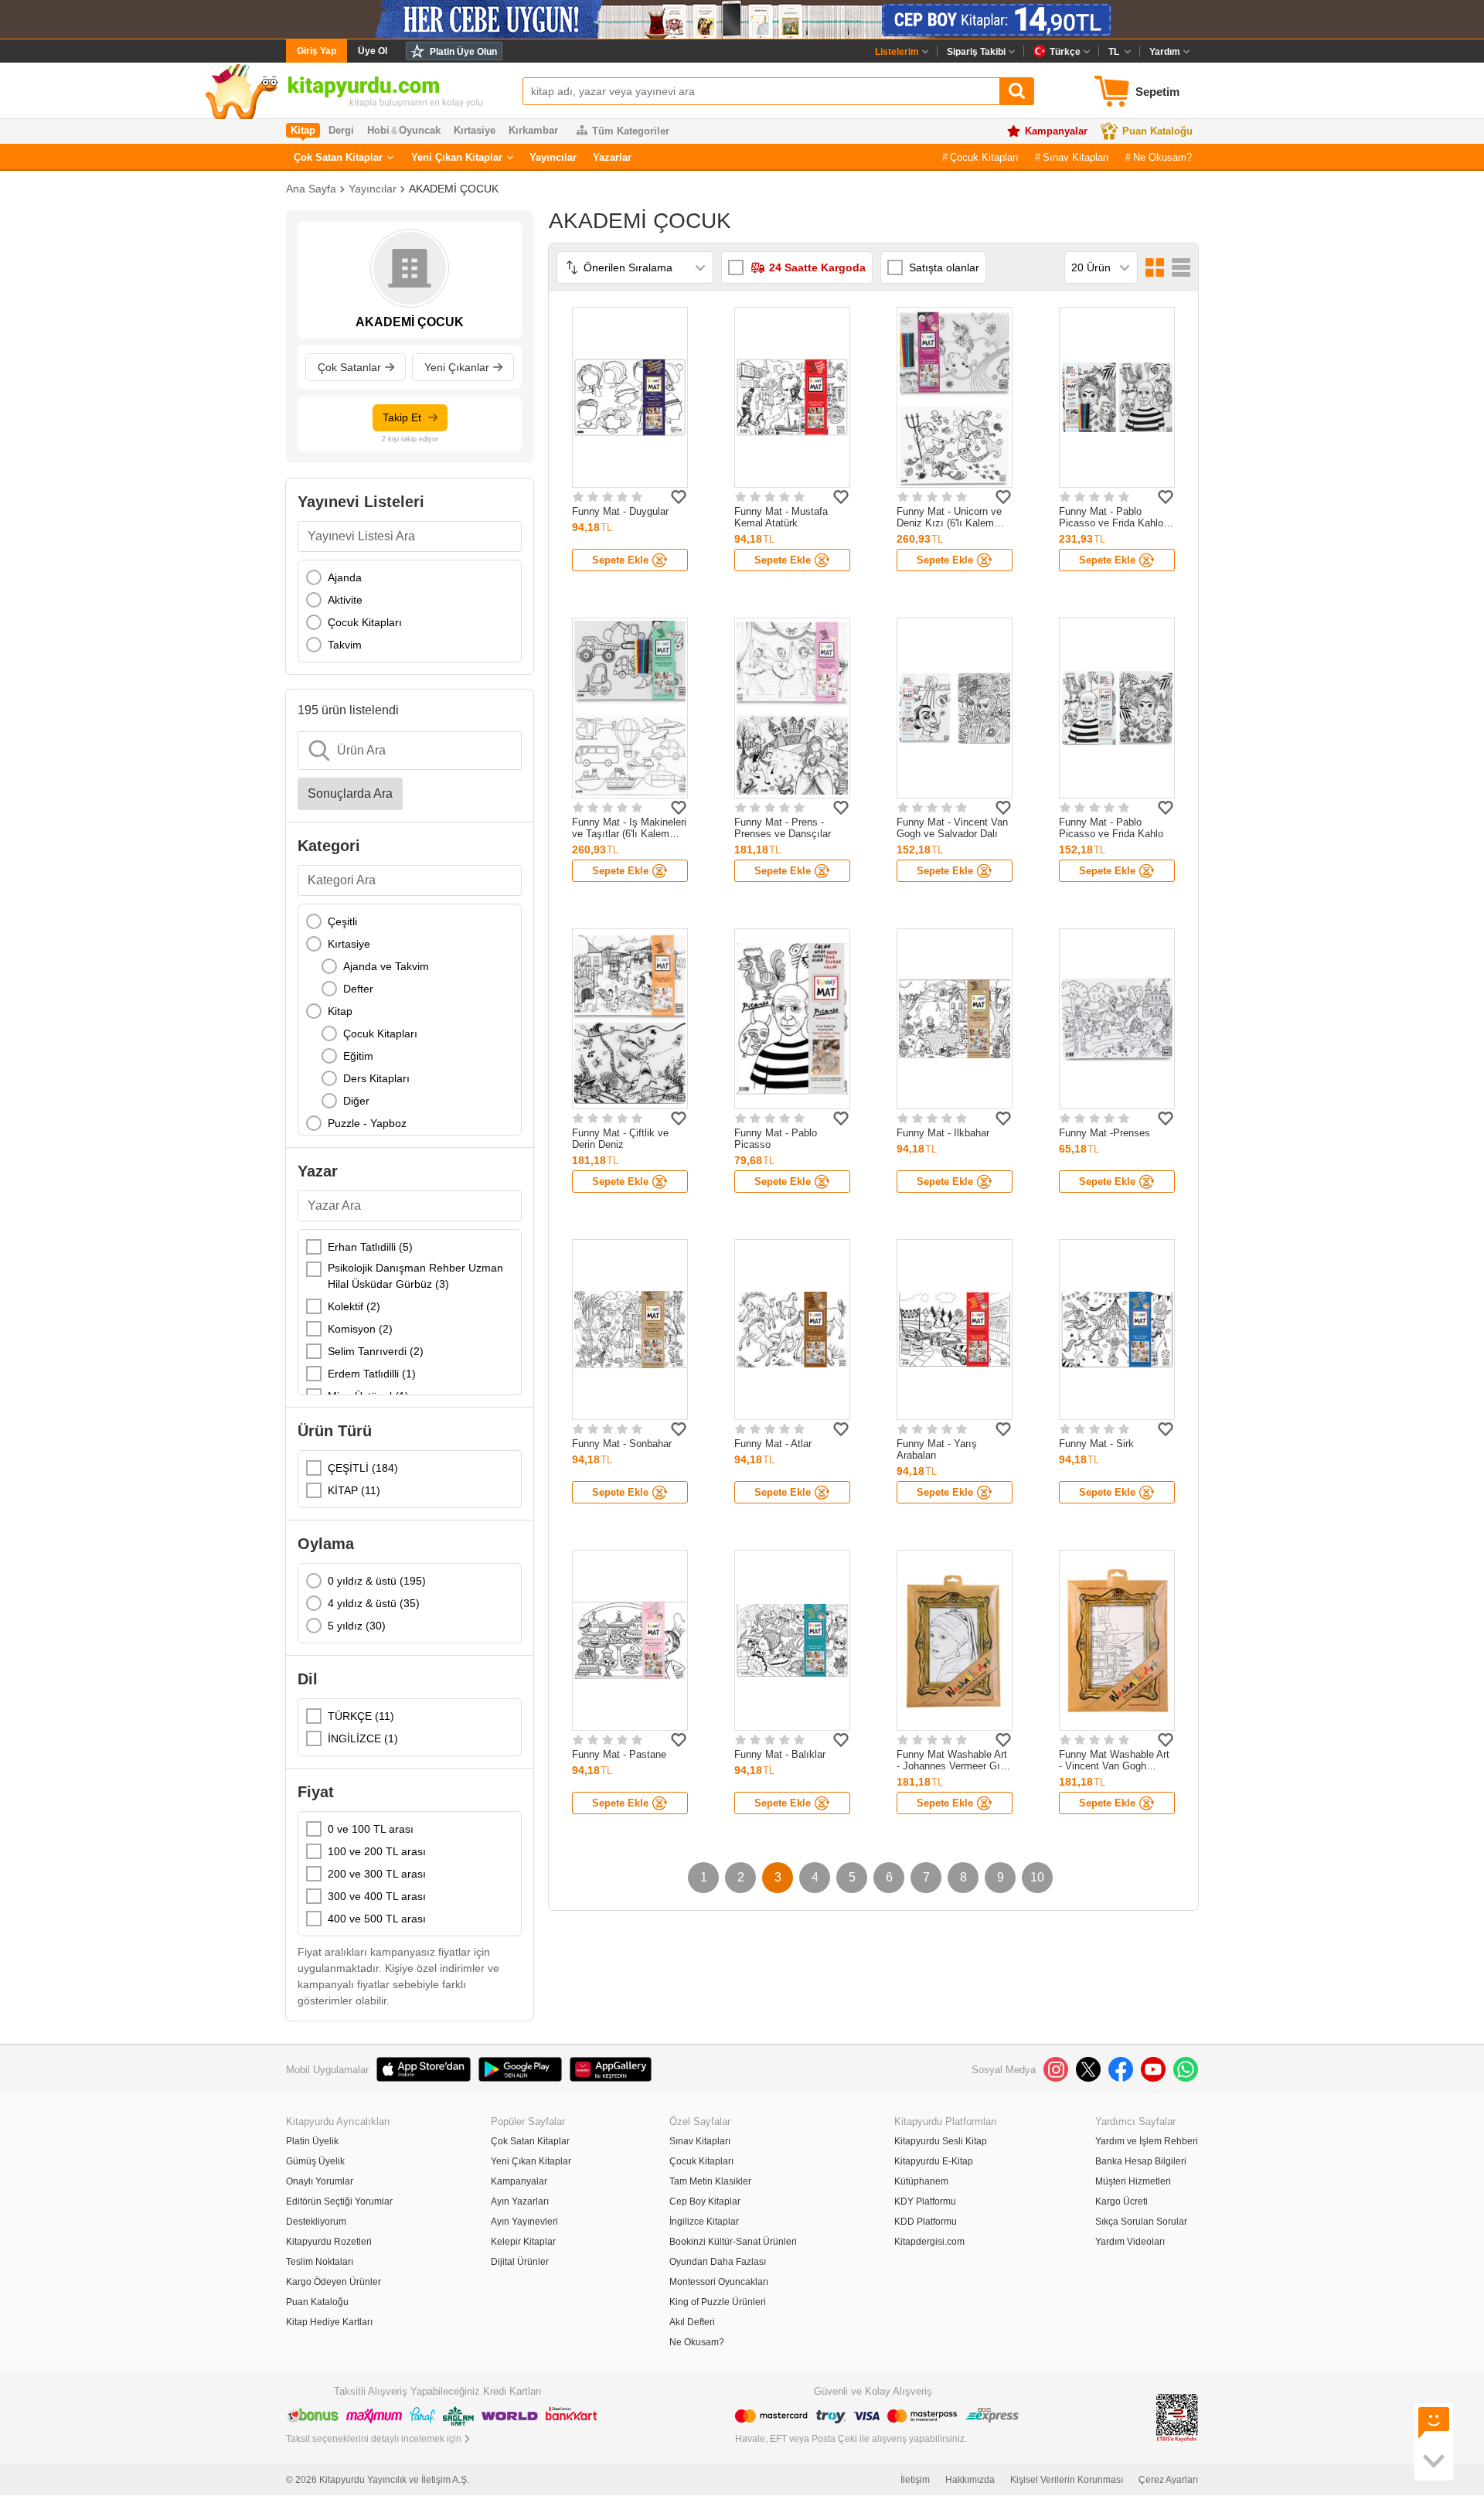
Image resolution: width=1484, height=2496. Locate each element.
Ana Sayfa (311, 189)
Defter (358, 989)
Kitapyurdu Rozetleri (329, 2242)
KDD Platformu (926, 2222)
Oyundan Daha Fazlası (718, 2262)
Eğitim (358, 1056)
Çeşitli (342, 921)
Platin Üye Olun (463, 52)
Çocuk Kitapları (984, 157)
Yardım (1165, 52)
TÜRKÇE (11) (361, 1716)
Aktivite (345, 600)
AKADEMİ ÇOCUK (454, 189)
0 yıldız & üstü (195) (377, 1581)
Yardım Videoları (1130, 2242)
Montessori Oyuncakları (719, 2282)
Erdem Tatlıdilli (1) (372, 1374)
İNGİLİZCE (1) (363, 1738)
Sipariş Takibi (976, 52)
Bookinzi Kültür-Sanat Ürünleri (733, 2242)
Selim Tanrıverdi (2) (376, 1351)
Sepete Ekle (620, 560)
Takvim (345, 645)
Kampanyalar (1056, 131)
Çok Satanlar (349, 367)
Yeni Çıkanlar (457, 367)
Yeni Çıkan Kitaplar (457, 157)
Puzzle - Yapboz (367, 1123)
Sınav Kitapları (1076, 157)
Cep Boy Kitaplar (705, 2201)
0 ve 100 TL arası (371, 1829)
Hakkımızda (970, 2480)
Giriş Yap (317, 51)
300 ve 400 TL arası (377, 1896)
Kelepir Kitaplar (523, 2242)
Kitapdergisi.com (929, 2242)
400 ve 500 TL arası (377, 1919)
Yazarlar (612, 157)
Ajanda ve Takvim (386, 966)
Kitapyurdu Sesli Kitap (941, 2141)
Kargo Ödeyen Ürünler (334, 2282)
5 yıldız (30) (357, 1626)
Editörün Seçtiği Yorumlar (339, 2201)
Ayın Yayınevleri (524, 2222)
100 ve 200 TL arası (377, 1851)
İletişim (915, 2480)
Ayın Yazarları (520, 2201)
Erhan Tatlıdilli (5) (370, 1247)
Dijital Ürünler (520, 2262)
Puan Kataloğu (1157, 131)
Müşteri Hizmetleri (1133, 2181)
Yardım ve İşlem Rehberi (1147, 2141)
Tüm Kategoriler (631, 131)
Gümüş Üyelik (315, 2161)
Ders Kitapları (376, 1078)
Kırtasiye (349, 944)
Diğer (356, 1101)
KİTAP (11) (354, 1490)
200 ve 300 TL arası (377, 1874)
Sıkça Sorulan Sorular (1141, 2222)
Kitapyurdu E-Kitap (934, 2161)
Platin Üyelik (312, 2141)
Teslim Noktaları (320, 2262)
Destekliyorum (316, 2222)
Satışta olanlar (944, 267)
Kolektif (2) (354, 1306)
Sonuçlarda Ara (350, 793)
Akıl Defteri (692, 2322)
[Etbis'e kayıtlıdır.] (1177, 2417)
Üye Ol (373, 51)
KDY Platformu (925, 2201)
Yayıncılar (553, 157)
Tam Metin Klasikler (710, 2181)
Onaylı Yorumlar (320, 2181)
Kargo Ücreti (1122, 2201)
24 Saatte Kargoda (817, 267)
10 (1037, 1877)
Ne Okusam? (1162, 157)
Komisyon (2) (360, 1329)
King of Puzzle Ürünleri (718, 2302)
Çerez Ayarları (1168, 2480)
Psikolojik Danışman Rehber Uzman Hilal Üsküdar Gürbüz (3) (415, 1276)
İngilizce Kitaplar (704, 2222)
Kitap (340, 1011)
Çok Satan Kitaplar (338, 157)
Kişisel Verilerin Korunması (1067, 2480)
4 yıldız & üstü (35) (374, 1603)
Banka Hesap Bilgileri (1141, 2161)
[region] (410, 611)
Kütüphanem (921, 2181)
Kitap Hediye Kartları (329, 2322)
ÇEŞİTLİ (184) (363, 1468)
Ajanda (345, 577)
